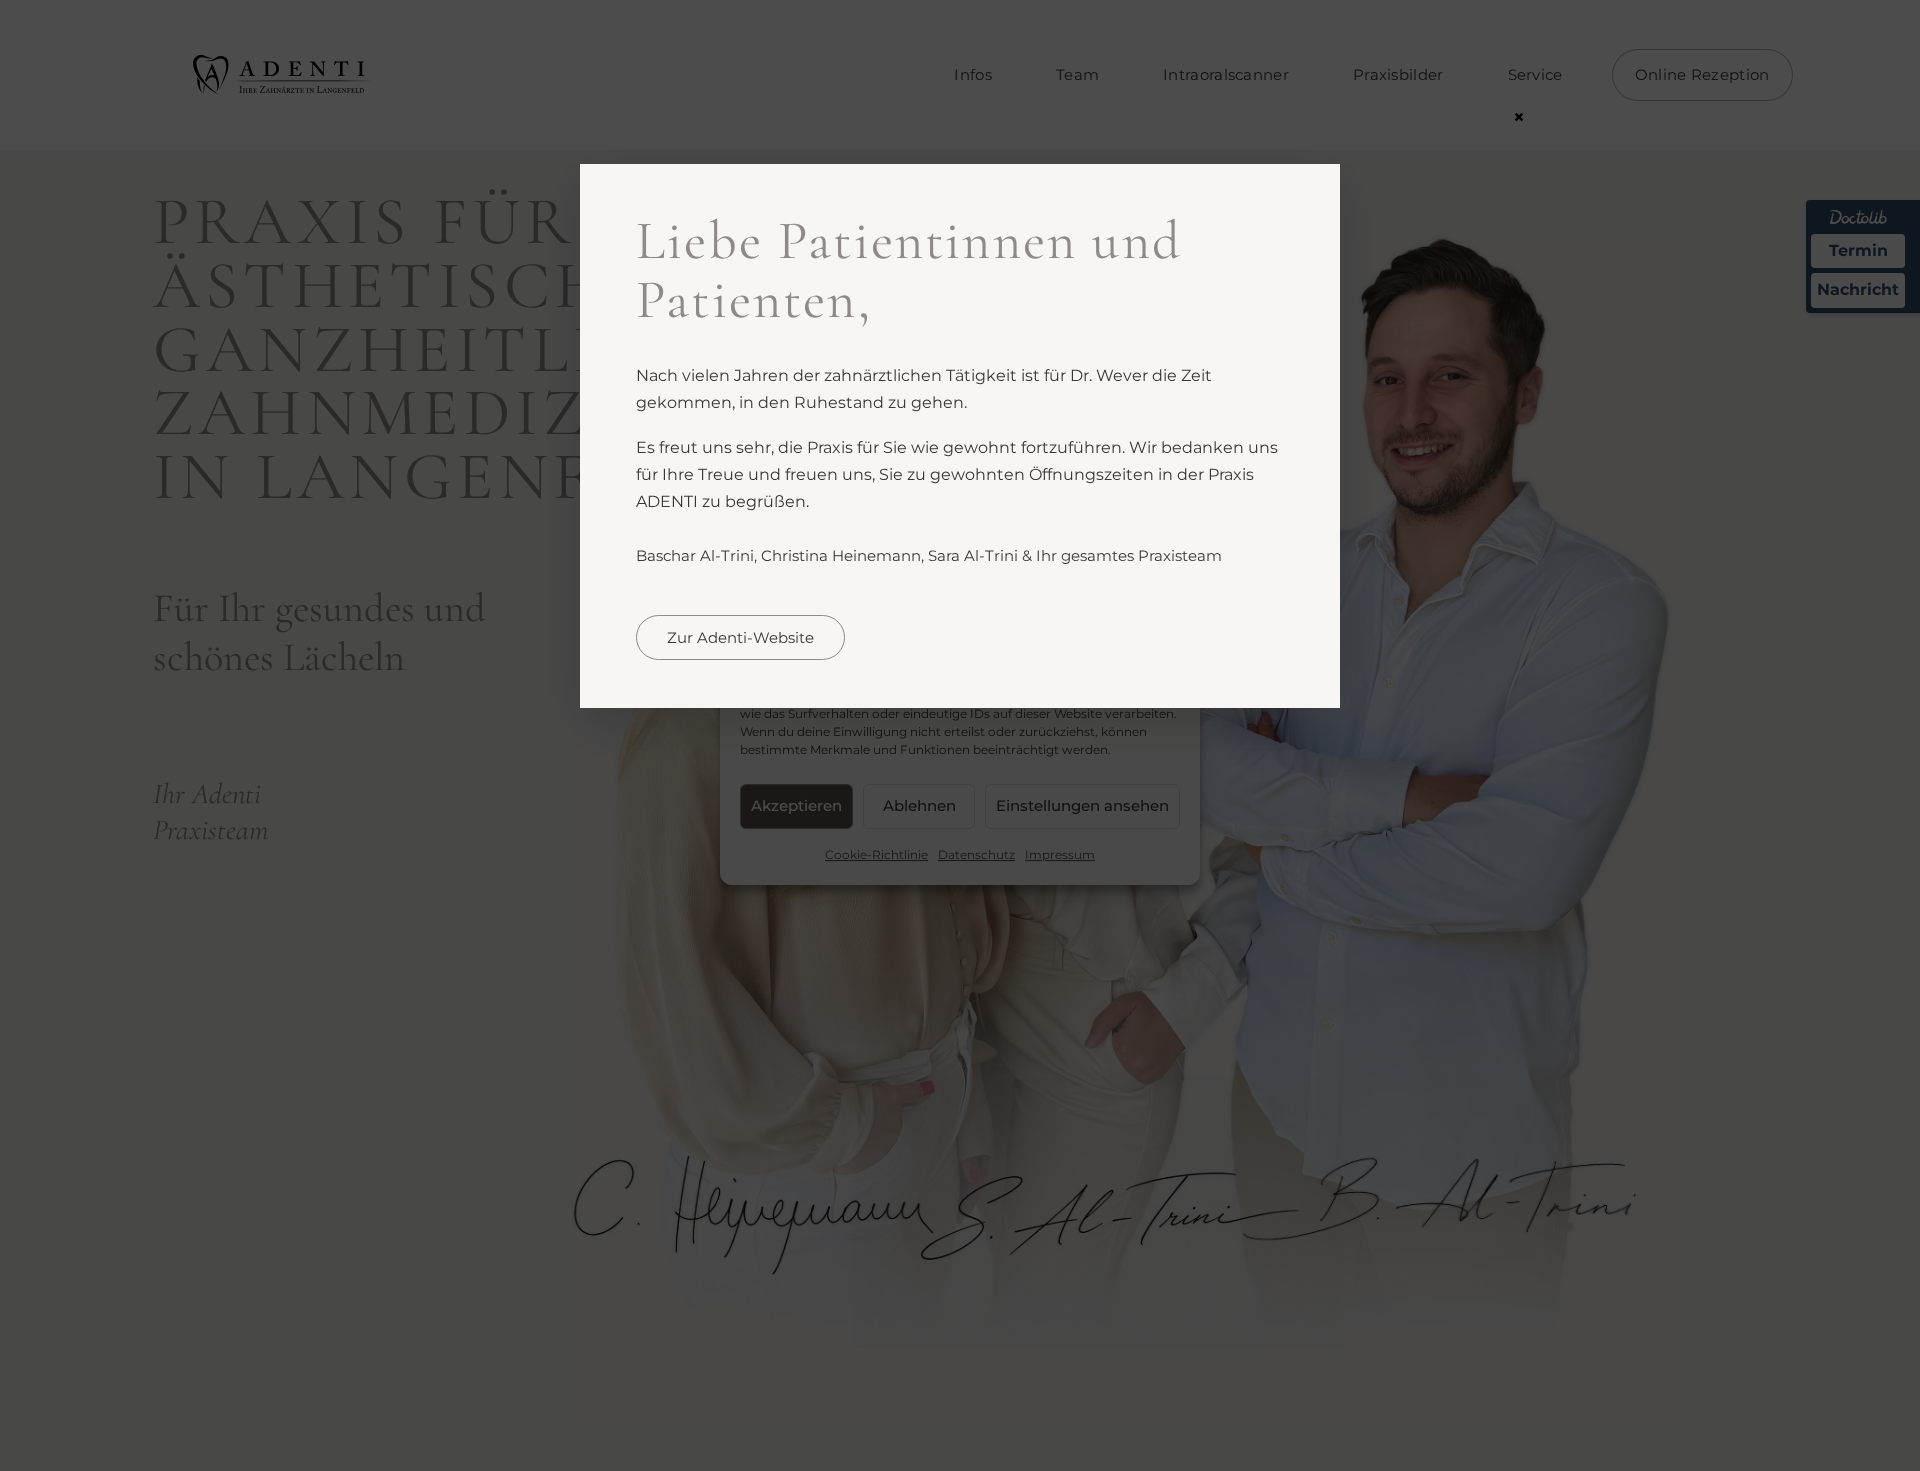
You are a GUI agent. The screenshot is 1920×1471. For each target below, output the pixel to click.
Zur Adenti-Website (740, 637)
